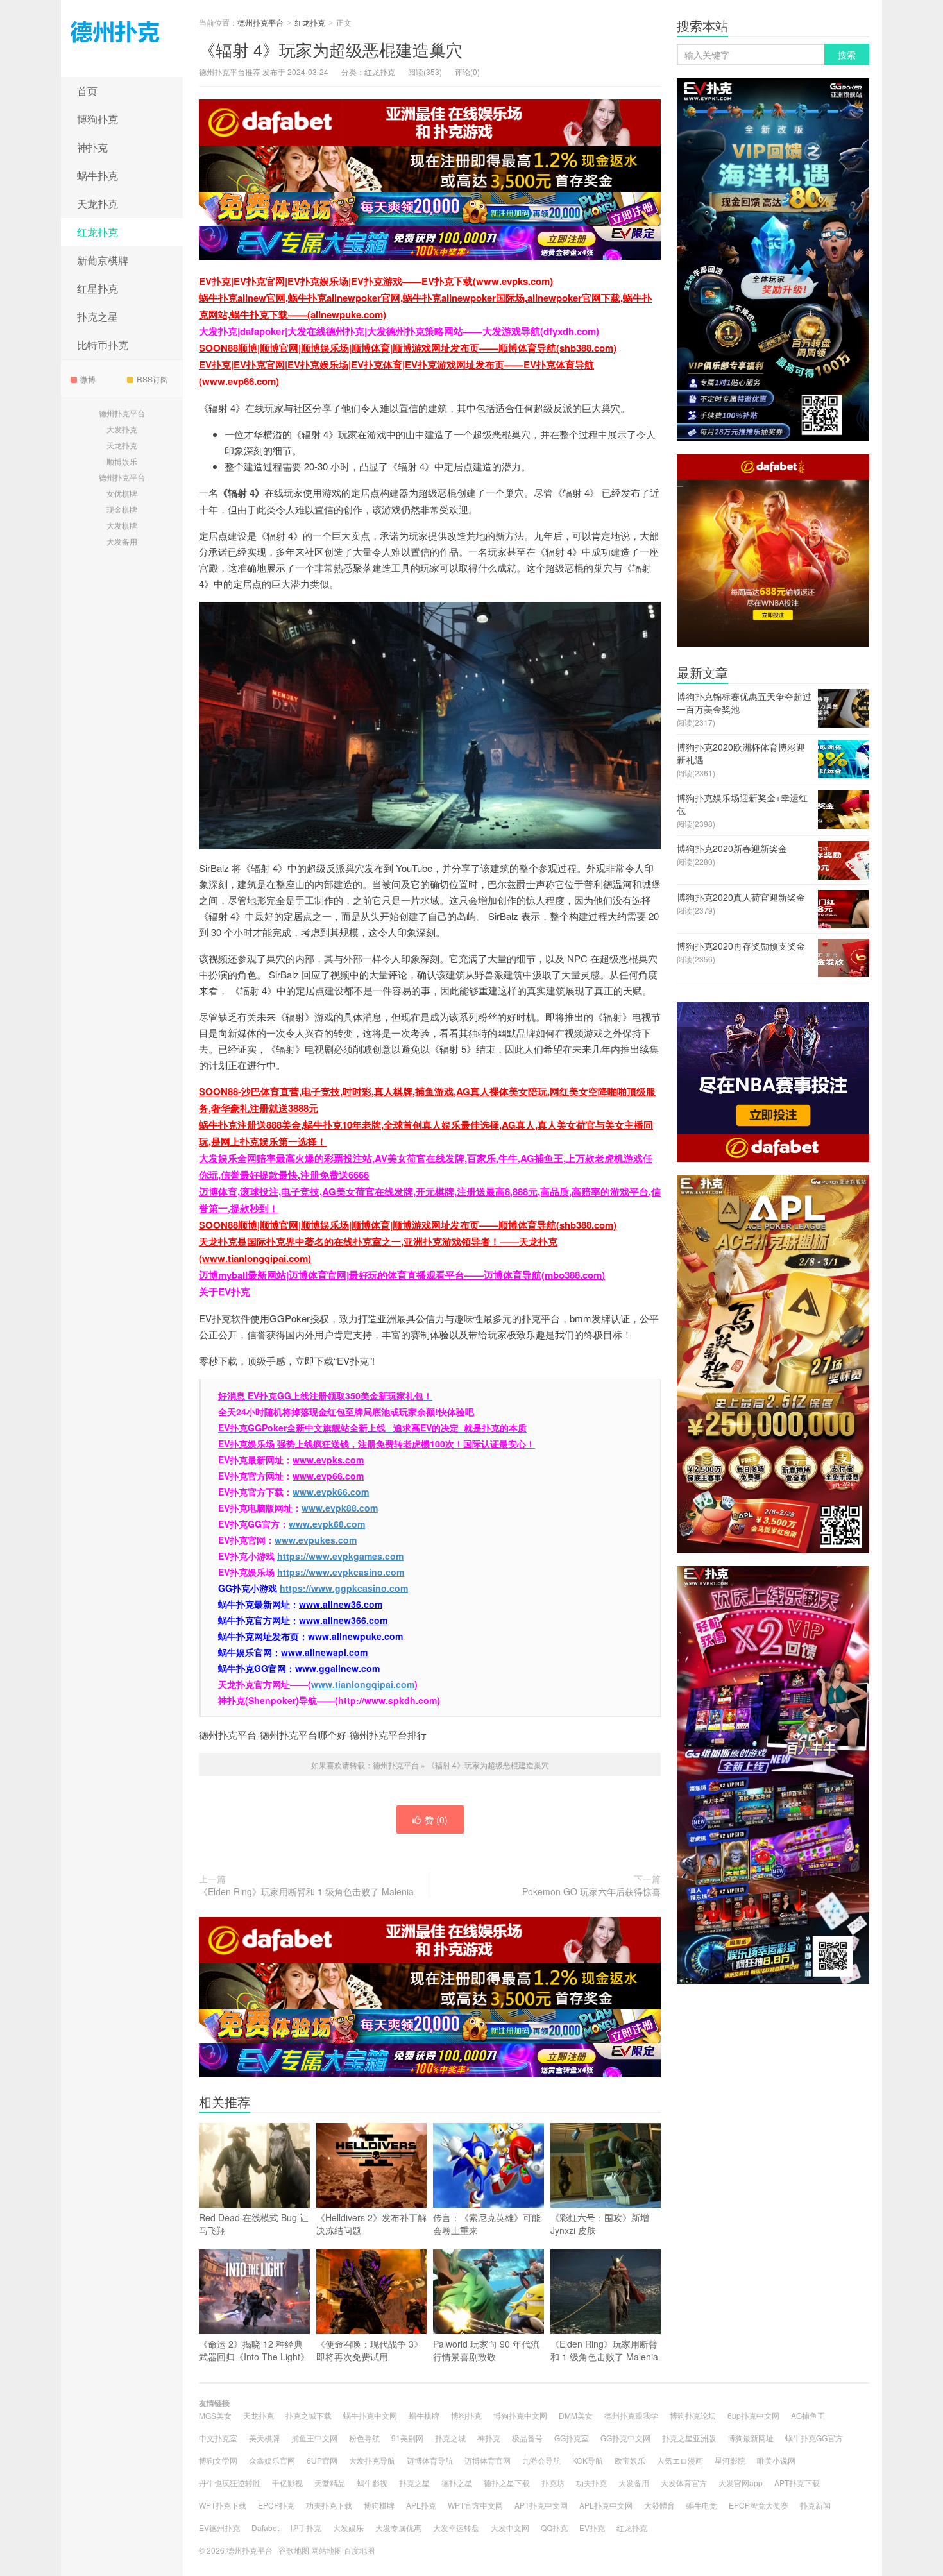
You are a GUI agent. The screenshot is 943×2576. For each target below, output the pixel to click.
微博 (88, 379)
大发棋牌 (122, 525)
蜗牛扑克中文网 (370, 2415)
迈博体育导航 (430, 2460)
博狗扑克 (98, 119)
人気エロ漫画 (680, 2460)
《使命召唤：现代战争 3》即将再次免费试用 (370, 2350)
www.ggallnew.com (337, 1668)
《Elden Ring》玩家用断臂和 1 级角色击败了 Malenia (306, 1891)
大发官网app (741, 2483)
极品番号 (527, 2438)
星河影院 (730, 2460)
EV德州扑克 (219, 2528)
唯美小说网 (776, 2460)
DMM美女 (576, 2415)
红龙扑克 (98, 232)
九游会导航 (541, 2460)
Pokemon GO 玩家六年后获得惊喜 (591, 1891)
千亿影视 (287, 2483)
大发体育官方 (684, 2483)
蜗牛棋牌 (424, 2415)
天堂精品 (330, 2483)
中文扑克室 (218, 2438)
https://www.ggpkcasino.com (344, 1588)
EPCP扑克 (276, 2505)
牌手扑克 (306, 2528)
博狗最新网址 (751, 2438)
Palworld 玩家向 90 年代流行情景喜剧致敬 (486, 2350)
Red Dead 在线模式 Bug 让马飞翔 (254, 2224)
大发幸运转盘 (456, 2528)
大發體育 (659, 2505)
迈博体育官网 (488, 2460)
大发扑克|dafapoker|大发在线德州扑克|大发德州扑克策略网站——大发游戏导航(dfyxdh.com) (399, 331)
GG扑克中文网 (625, 2438)
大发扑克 (122, 429)
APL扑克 (421, 2505)
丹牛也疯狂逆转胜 (230, 2483)
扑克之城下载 (309, 2415)
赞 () (436, 1820)
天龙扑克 (98, 204)
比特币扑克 (103, 345)
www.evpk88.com (340, 1508)
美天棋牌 (264, 2438)
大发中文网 (510, 2528)
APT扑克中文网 (541, 2505)
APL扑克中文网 (606, 2505)
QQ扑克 (554, 2528)
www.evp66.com (328, 1476)
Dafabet (265, 2528)
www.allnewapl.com (324, 1652)
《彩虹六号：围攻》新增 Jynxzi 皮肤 (600, 2224)
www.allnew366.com (343, 1620)
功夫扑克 (591, 2483)
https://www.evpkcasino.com (341, 1572)
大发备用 (122, 541)
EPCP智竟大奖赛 (759, 2505)
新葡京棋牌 (103, 260)
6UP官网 (322, 2460)
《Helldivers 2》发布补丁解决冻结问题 (371, 2224)
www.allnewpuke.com (355, 1636)
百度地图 (359, 2550)
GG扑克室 (572, 2438)
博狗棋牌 (379, 2505)
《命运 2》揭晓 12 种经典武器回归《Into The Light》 (254, 2350)
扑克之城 (450, 2438)
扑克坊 (553, 2483)
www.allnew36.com (341, 1604)
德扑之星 (457, 2483)
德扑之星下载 (507, 2483)
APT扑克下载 (797, 2483)
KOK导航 (588, 2460)
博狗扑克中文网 (520, 2415)
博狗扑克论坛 (693, 2415)
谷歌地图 (294, 2550)
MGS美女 (215, 2415)
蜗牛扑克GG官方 (814, 2438)
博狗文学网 (218, 2460)
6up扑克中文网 (753, 2415)
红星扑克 (98, 288)
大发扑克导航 (372, 2460)
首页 (87, 91)
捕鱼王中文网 (314, 2438)
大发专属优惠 (398, 2528)
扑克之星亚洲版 (689, 2438)
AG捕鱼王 (808, 2415)
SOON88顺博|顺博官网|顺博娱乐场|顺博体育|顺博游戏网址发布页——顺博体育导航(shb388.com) (408, 348)
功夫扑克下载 (329, 2505)
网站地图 (327, 2550)
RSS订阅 (152, 379)
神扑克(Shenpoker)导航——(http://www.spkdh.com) (329, 1700)
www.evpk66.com (331, 1492)
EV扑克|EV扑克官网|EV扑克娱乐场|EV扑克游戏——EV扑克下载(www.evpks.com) (376, 281)
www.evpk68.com (327, 1524)
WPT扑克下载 (223, 2505)
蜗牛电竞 (702, 2505)
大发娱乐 (348, 2528)
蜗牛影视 (372, 2483)
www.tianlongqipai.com (363, 1684)
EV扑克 (592, 2528)
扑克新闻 (815, 2505)
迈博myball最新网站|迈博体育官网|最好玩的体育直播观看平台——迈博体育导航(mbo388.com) (402, 1275)
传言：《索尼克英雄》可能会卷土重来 (487, 2224)
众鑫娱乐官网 (272, 2460)
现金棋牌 (122, 509)
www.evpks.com (328, 1460)
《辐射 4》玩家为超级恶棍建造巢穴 (331, 49)
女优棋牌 (122, 493)
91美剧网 (407, 2438)
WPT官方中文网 (475, 2505)
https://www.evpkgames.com (340, 1556)
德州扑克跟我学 (631, 2415)
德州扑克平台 (122, 38)
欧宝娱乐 (630, 2460)
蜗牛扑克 (98, 175)
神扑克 (92, 147)
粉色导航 (364, 2438)
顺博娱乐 (122, 461)
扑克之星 (98, 317)
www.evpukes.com (316, 1540)
